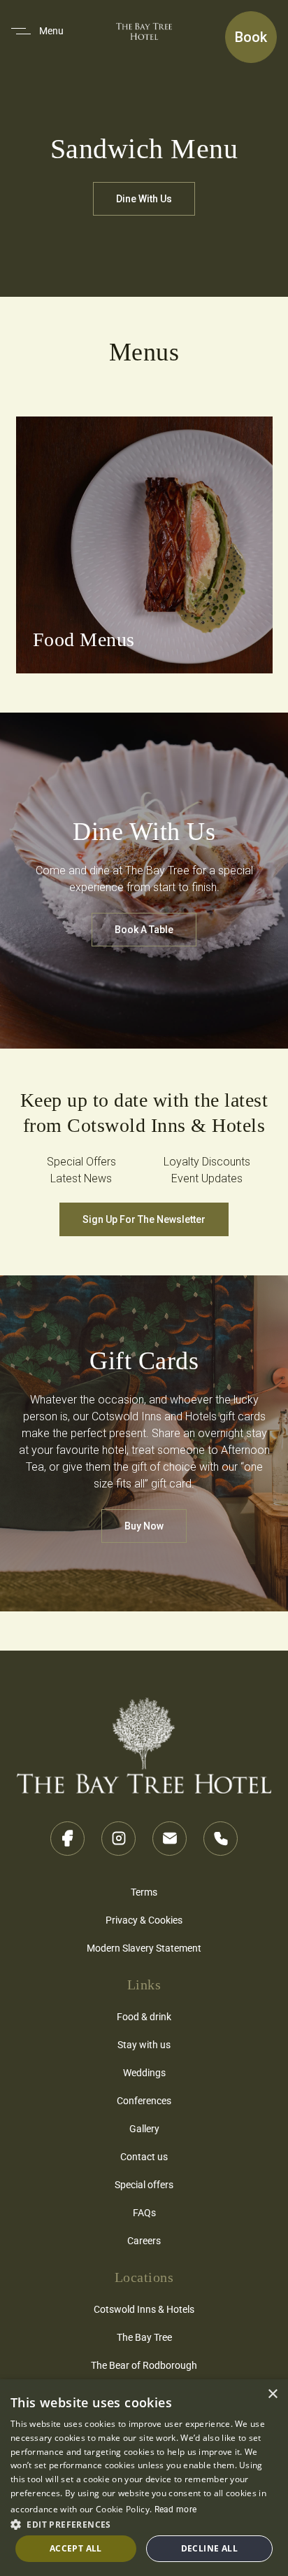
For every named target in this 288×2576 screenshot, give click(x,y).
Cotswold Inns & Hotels (144, 2309)
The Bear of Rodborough (144, 2365)
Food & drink (144, 2016)
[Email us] (170, 1839)
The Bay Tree (144, 2337)
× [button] (272, 2394)
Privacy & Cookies (144, 1920)
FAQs (144, 2212)
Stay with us (144, 2044)
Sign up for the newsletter (144, 1219)
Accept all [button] (76, 2548)
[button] (144, 2523)
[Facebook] (67, 1839)
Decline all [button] (209, 2548)
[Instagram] (118, 1839)
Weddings (144, 2072)
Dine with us (144, 199)
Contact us (144, 2156)
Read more (176, 2509)
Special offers (144, 2184)
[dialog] (144, 2478)
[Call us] (221, 1839)
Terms (144, 1892)
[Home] (144, 1739)
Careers (144, 2240)
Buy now (144, 1526)
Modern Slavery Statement (144, 1948)
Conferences (144, 2100)
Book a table (144, 930)
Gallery (144, 2128)
